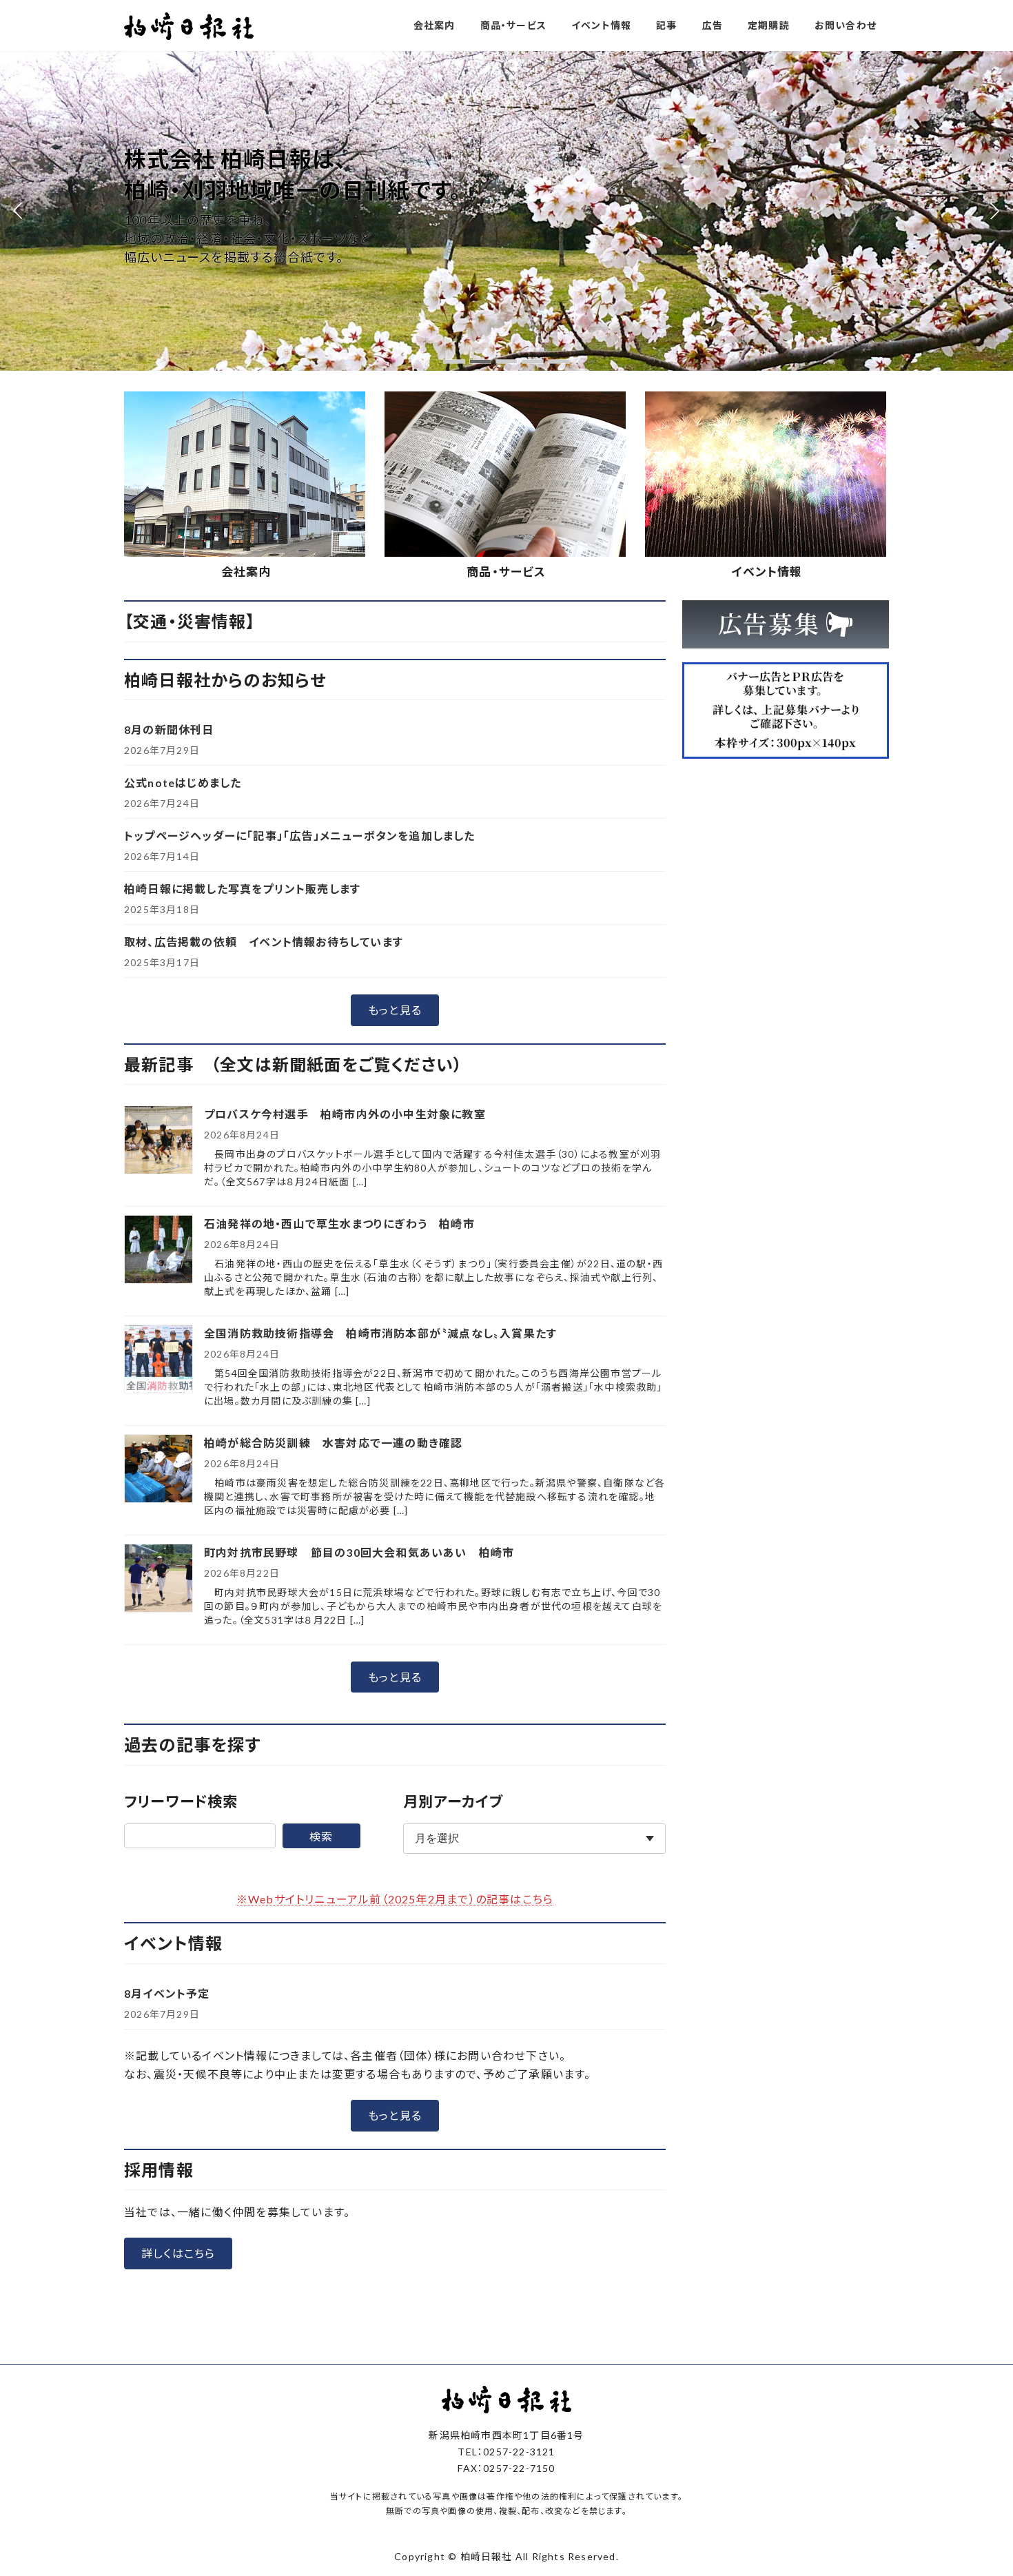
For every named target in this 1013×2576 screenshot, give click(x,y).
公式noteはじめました (183, 783)
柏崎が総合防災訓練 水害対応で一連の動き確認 (333, 1443)
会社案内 (246, 572)
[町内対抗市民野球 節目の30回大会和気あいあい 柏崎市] (158, 1579)
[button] (454, 361)
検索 (321, 1836)
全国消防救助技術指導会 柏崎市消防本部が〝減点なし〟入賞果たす (380, 1333)
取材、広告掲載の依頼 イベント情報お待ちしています (264, 942)
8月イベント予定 (167, 1993)
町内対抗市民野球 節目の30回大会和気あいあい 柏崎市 (359, 1552)
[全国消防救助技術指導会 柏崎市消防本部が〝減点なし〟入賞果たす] (158, 1360)
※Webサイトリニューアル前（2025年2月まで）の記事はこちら (395, 1899)
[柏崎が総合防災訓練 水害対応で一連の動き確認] (158, 1470)
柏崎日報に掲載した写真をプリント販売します (242, 889)
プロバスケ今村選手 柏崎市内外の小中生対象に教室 (351, 1114)
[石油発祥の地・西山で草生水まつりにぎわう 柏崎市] (158, 1250)
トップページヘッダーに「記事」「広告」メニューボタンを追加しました (300, 836)
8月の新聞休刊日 (169, 729)
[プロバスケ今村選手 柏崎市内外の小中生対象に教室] (158, 1141)
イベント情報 (767, 572)
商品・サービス (506, 572)
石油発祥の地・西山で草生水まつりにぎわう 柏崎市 (339, 1224)
